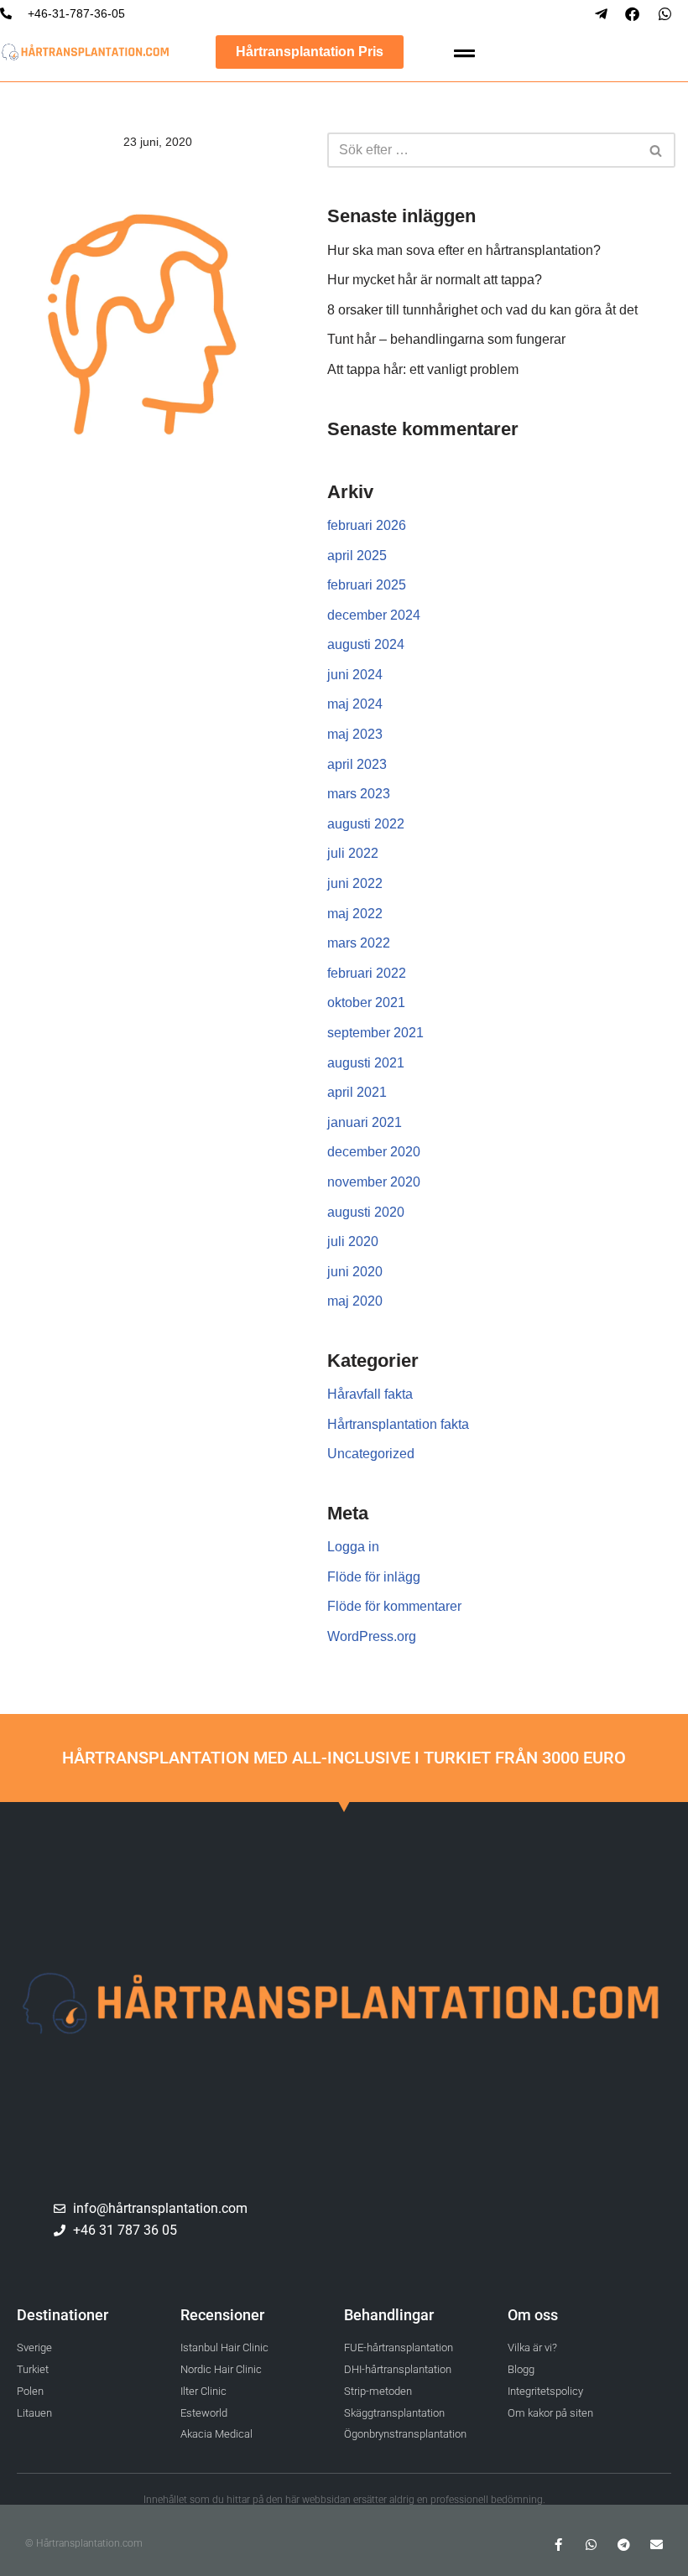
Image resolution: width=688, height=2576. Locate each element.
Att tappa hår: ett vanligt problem (423, 369)
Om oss (533, 2315)
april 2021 (357, 1092)
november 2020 (374, 1182)
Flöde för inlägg (374, 1577)
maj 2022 (355, 914)
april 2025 (357, 556)
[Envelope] (657, 2545)
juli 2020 (353, 1241)
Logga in (353, 1547)
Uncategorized (371, 1454)
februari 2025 (367, 585)
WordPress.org (372, 1636)
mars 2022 (359, 943)
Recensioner (222, 2315)
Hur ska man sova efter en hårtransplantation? (464, 250)
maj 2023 (355, 734)
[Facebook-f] (558, 2545)
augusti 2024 (366, 644)
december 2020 (374, 1152)
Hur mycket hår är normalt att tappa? (435, 280)
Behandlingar (389, 2315)
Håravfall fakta (370, 1394)
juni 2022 (355, 883)
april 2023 (357, 764)
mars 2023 (359, 794)
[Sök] (657, 150)
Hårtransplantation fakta (398, 1424)
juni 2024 (355, 675)
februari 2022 (367, 973)
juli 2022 (353, 853)
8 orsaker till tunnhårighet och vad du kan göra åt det (482, 310)
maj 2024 (355, 704)
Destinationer (63, 2315)
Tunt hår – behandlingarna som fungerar (446, 339)
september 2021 (375, 1033)
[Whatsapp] (591, 2545)
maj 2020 (355, 1301)
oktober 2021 (366, 1002)
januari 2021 (365, 1122)
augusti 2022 (366, 824)
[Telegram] (624, 2545)
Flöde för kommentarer (394, 1606)
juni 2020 (355, 1272)
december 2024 (374, 615)
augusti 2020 (366, 1212)
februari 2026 (367, 525)
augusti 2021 (366, 1063)
